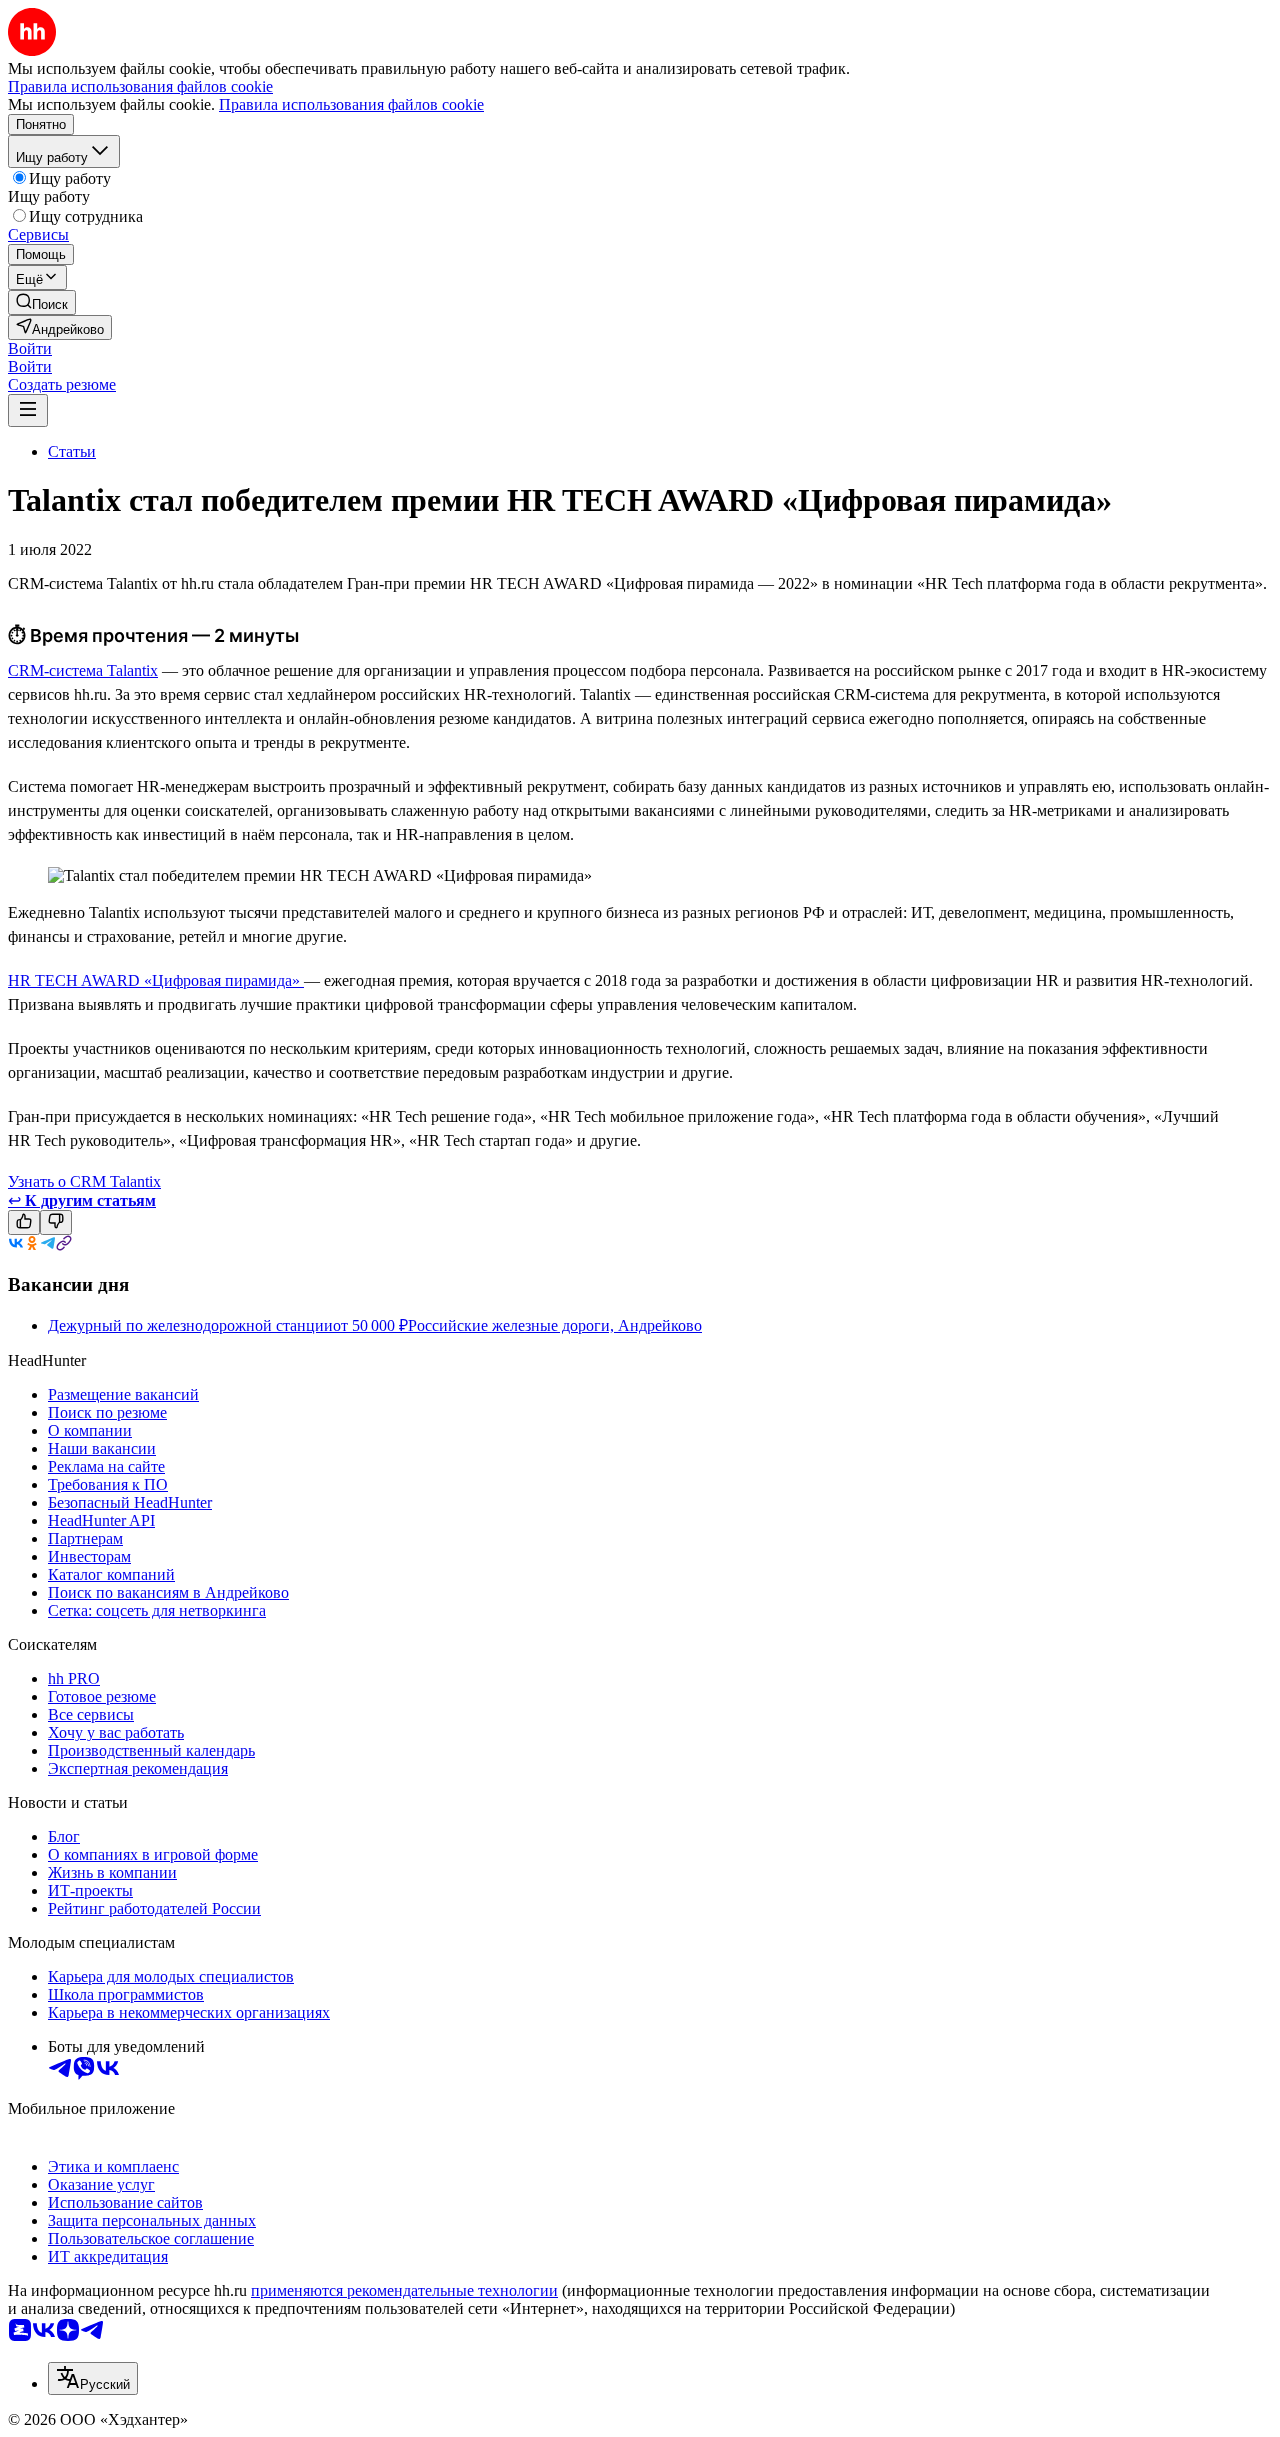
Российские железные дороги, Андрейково (555, 1325)
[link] (42, 302)
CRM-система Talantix (83, 670)
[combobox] (93, 2378)
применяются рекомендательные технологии (404, 2290)
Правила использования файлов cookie (351, 104)
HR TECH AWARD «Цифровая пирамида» (156, 980)
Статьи (72, 451)
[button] (30, 348)
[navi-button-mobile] (28, 410)
